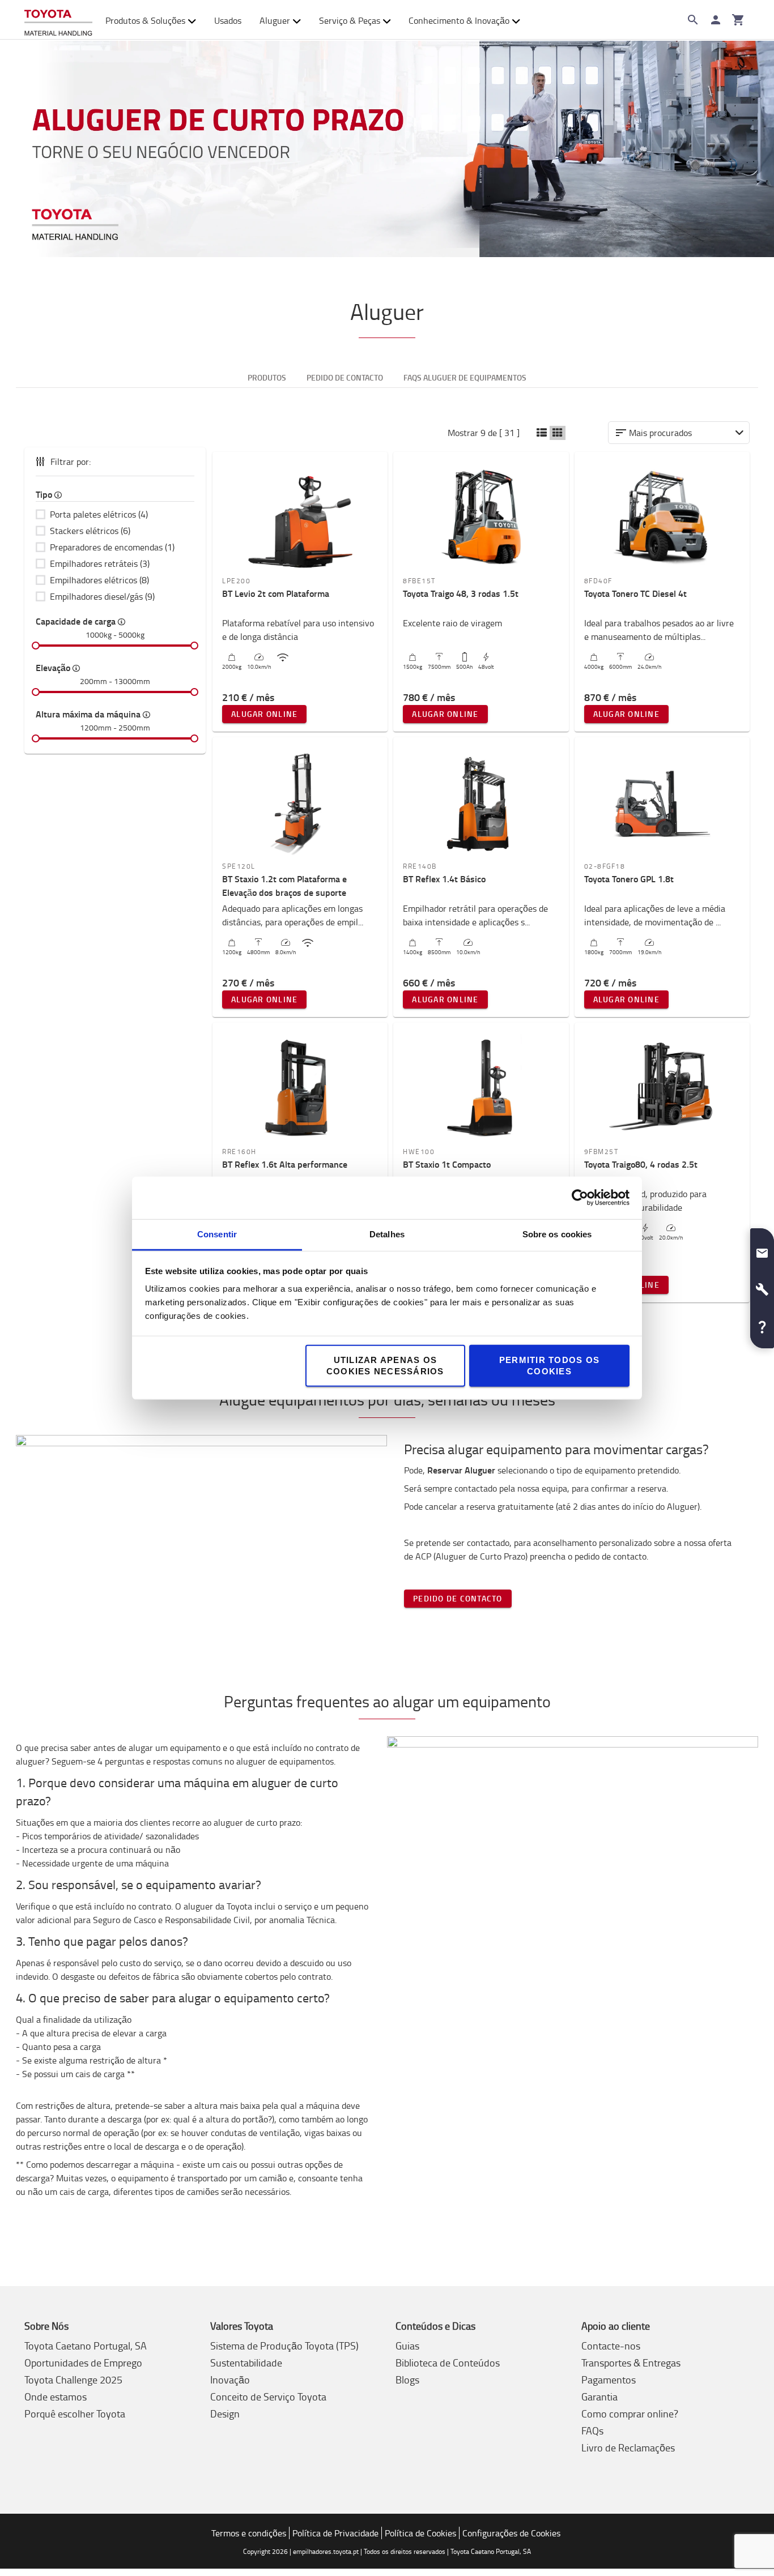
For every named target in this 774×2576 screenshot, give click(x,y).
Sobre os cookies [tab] (557, 1234)
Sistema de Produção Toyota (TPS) (284, 2346)
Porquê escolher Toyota (75, 2413)
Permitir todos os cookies (549, 1365)
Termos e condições (249, 2533)
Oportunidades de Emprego (83, 2363)
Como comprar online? (630, 2413)
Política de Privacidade (335, 2533)
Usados (228, 20)
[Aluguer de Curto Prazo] (387, 149)
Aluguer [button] (275, 20)
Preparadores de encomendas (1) (112, 547)
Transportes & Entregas (631, 2363)
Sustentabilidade (246, 2363)
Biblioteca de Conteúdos (448, 2363)
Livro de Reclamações (628, 2447)
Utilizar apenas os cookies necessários (385, 1365)
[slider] (36, 646)
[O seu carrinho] (738, 20)
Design (225, 2413)
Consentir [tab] (217, 1234)
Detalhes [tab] (387, 1234)
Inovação (230, 2380)
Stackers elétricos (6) (90, 531)
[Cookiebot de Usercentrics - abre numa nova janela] (580, 1198)
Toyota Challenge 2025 (73, 2380)
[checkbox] (115, 514)
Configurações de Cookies (511, 2533)
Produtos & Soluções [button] (145, 20)
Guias (407, 2346)
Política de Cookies (420, 2533)
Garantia (599, 2396)
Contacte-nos (611, 2346)
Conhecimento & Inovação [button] (459, 20)
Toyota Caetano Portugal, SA (86, 2346)
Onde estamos (56, 2396)
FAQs (592, 2430)
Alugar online (264, 714)
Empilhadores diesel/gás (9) (102, 596)
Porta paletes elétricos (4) (99, 514)
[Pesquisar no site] (693, 20)
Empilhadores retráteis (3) (100, 563)
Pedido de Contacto (458, 1598)
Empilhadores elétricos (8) (99, 580)
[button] (542, 433)
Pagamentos (609, 2380)
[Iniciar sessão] (716, 20)
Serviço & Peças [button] (350, 20)
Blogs (407, 2380)
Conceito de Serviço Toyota (268, 2396)
